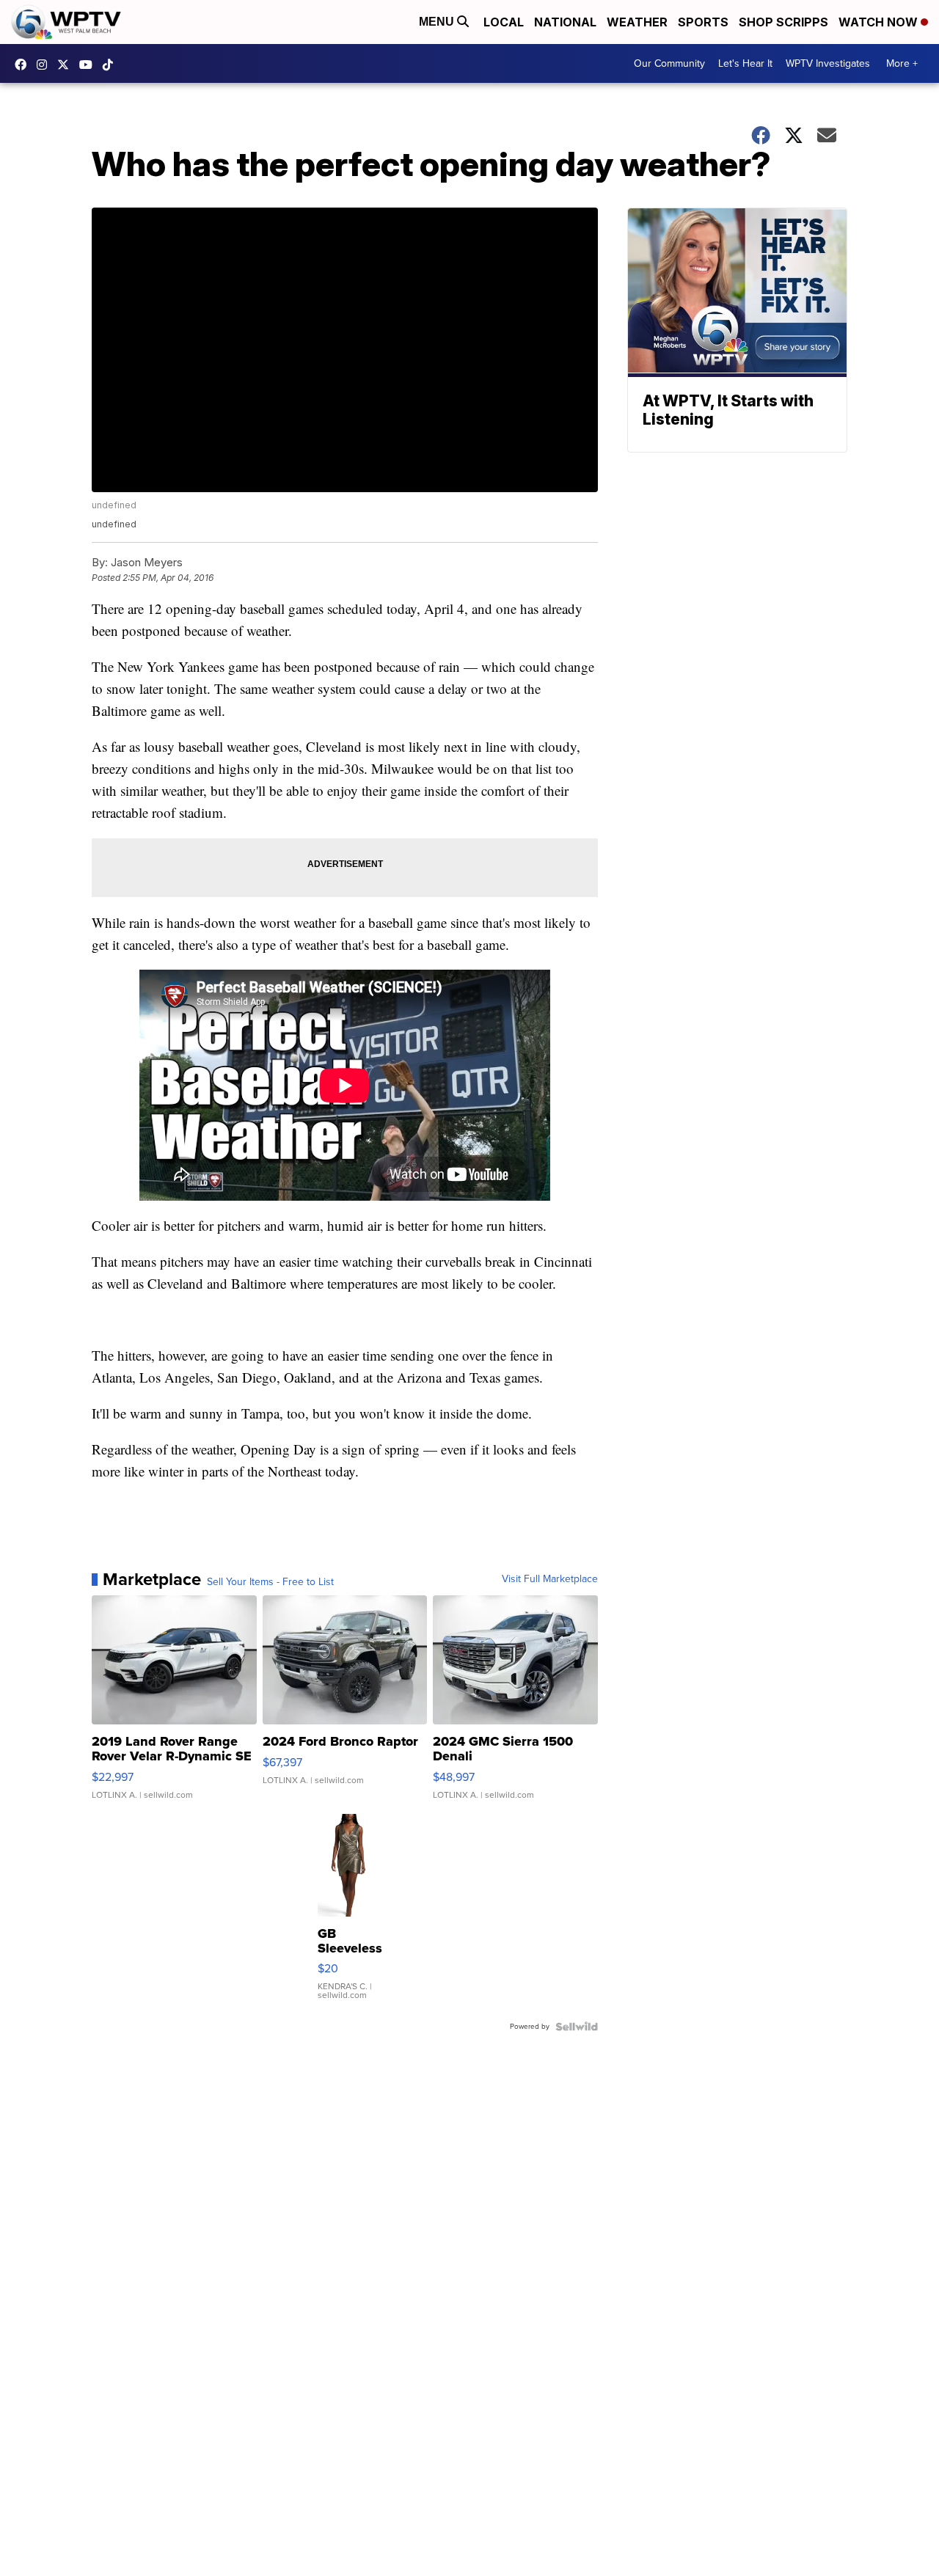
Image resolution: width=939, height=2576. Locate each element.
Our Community (669, 63)
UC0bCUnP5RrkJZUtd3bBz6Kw (89, 65)
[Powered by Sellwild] (577, 2027)
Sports (703, 22)
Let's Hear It (745, 63)
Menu (438, 22)
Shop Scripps (783, 22)
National (565, 22)
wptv (45, 65)
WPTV (67, 65)
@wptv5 (112, 65)
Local (504, 22)
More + (902, 63)
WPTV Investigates (828, 63)
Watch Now (880, 22)
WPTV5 (24, 65)
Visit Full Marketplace (550, 1579)
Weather (637, 22)
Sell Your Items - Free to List (270, 1582)
